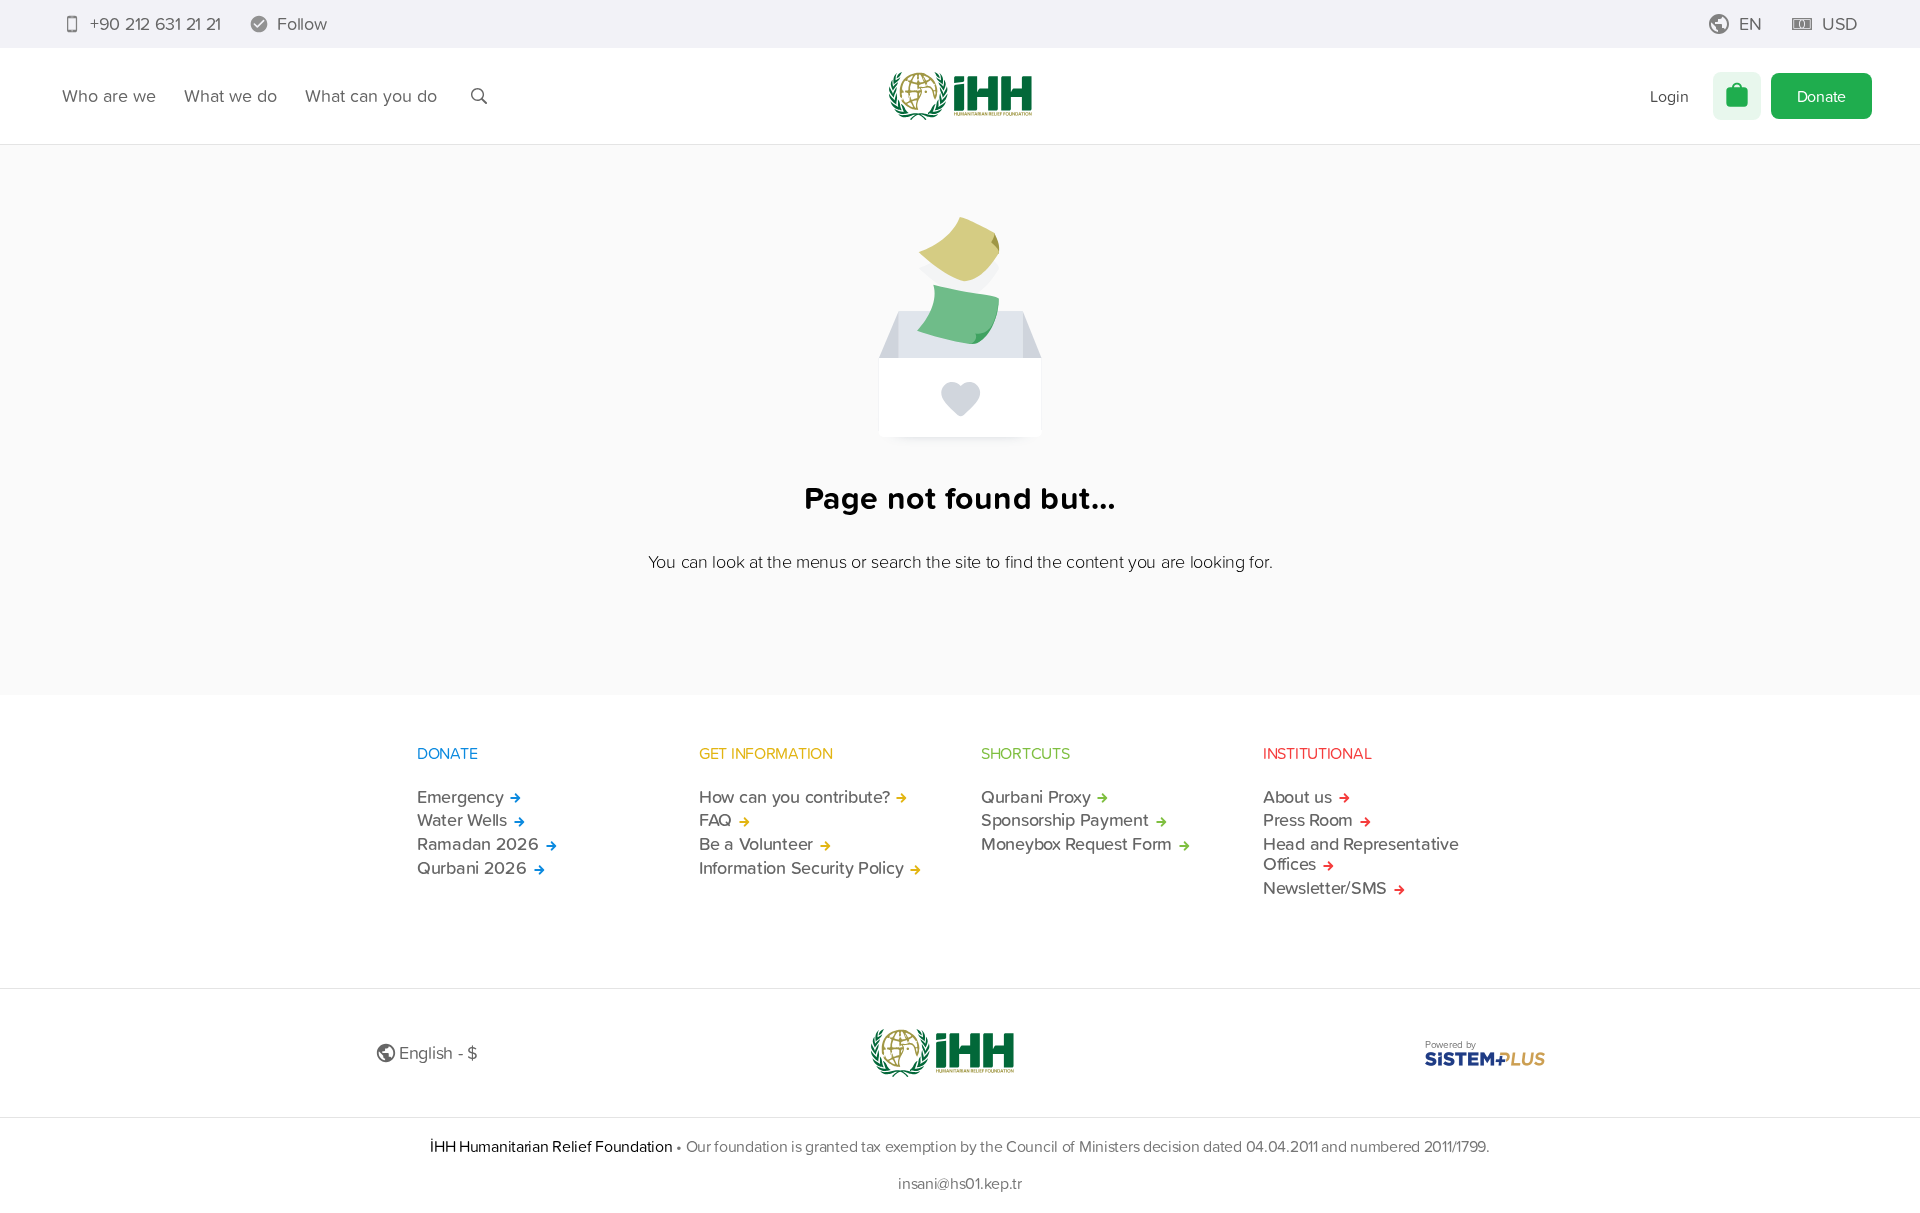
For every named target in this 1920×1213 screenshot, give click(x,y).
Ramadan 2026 (478, 844)
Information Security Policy (801, 868)
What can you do (371, 95)
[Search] (479, 96)
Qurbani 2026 (472, 868)
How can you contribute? (794, 797)
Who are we (109, 95)
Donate (1821, 96)
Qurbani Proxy (1035, 797)
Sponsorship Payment (1065, 820)
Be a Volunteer (756, 844)
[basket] (1737, 96)
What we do (230, 95)
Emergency (460, 797)
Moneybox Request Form (1076, 844)
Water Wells (462, 820)
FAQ (715, 820)
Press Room (1308, 820)
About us (1297, 797)
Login (1669, 96)
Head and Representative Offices (1360, 854)
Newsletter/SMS (1325, 888)
